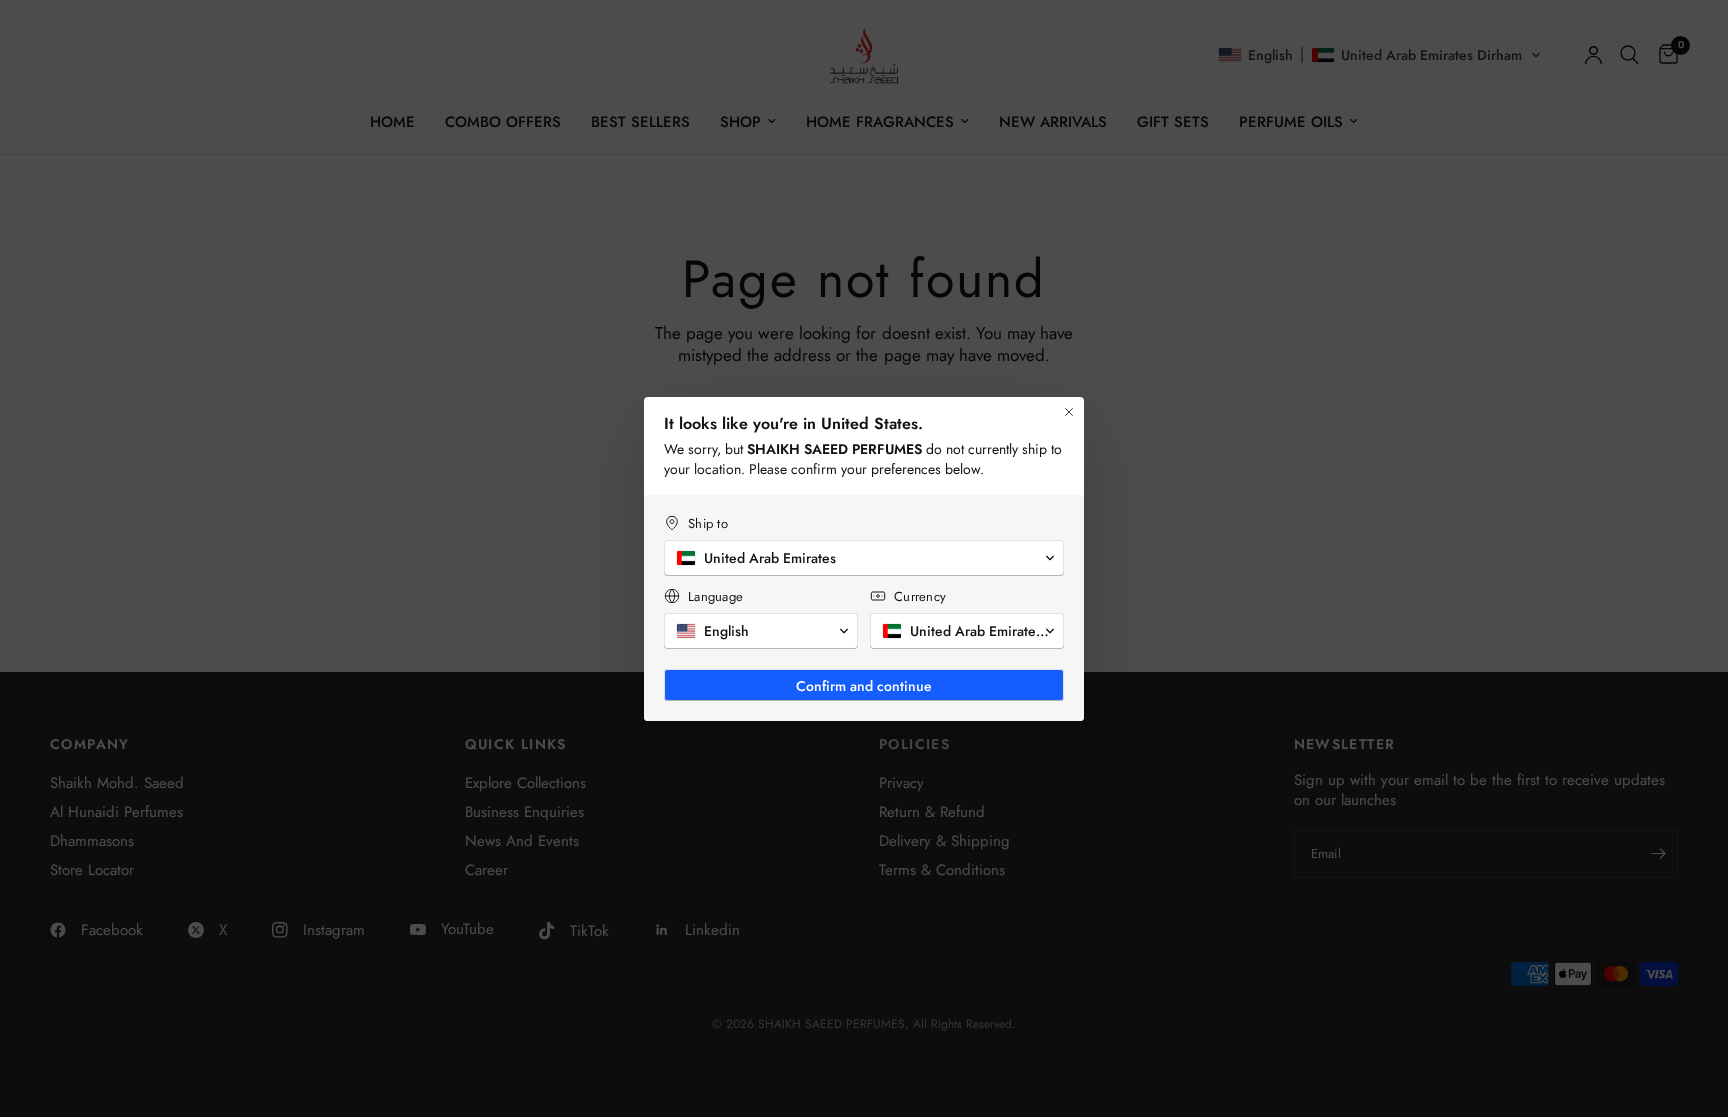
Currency (920, 596)
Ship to (708, 523)
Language (715, 596)
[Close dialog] (1069, 412)
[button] (864, 558)
